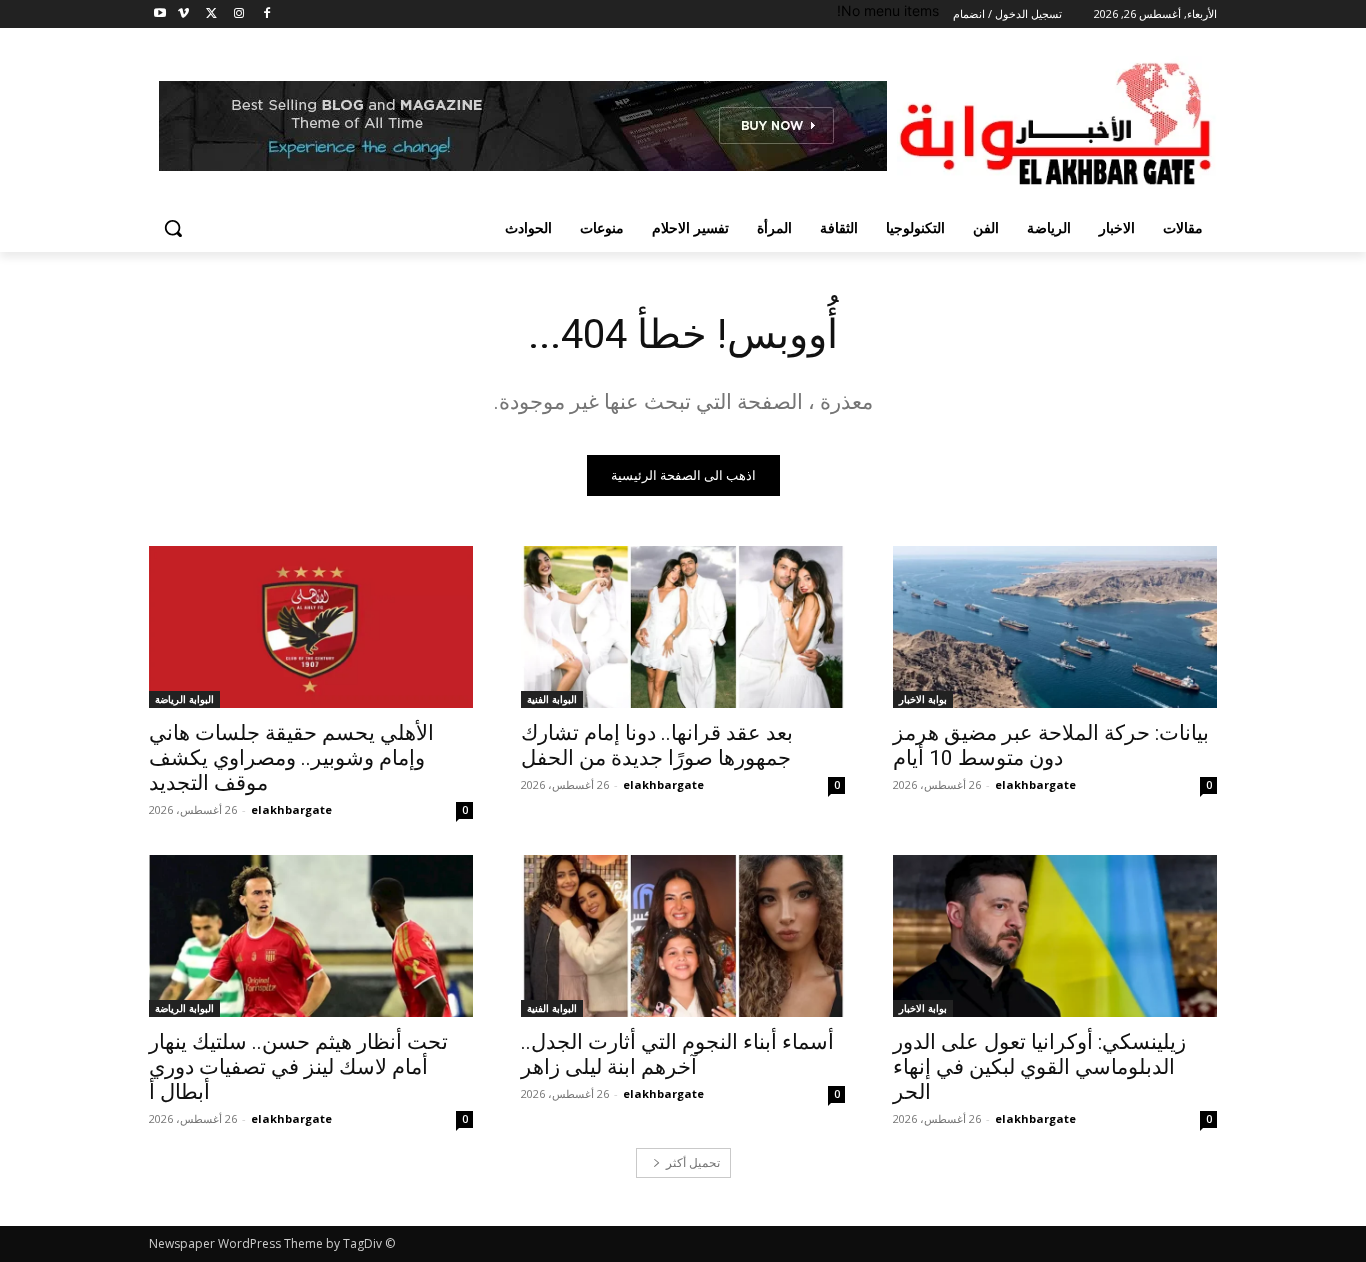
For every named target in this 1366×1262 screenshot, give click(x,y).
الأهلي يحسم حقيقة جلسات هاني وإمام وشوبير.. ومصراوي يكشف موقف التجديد (291, 758)
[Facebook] (266, 14)
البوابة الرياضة (184, 699)
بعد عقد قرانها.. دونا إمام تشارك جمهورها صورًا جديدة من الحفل (657, 745)
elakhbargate (1035, 784)
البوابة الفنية (552, 699)
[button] (173, 228)
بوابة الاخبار (923, 699)
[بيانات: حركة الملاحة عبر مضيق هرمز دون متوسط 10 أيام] (1055, 627)
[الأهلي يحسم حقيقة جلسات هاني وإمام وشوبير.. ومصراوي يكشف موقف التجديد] (311, 627)
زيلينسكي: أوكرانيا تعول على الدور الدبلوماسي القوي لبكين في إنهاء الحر (1039, 1067)
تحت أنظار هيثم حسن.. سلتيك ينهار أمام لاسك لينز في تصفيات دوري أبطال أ (298, 1067)
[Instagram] (238, 14)
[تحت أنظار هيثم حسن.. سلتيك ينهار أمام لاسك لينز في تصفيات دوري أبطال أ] (311, 936)
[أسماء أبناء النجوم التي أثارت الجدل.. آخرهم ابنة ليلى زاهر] (683, 936)
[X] (211, 14)
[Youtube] (160, 14)
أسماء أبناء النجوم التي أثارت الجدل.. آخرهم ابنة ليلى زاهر (677, 1054)
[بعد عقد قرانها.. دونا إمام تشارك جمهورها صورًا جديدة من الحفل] (683, 627)
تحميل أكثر (693, 1162)
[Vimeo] (183, 14)
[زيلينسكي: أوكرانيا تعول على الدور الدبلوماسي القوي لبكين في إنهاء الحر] (1055, 936)
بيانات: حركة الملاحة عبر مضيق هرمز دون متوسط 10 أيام (1051, 745)
